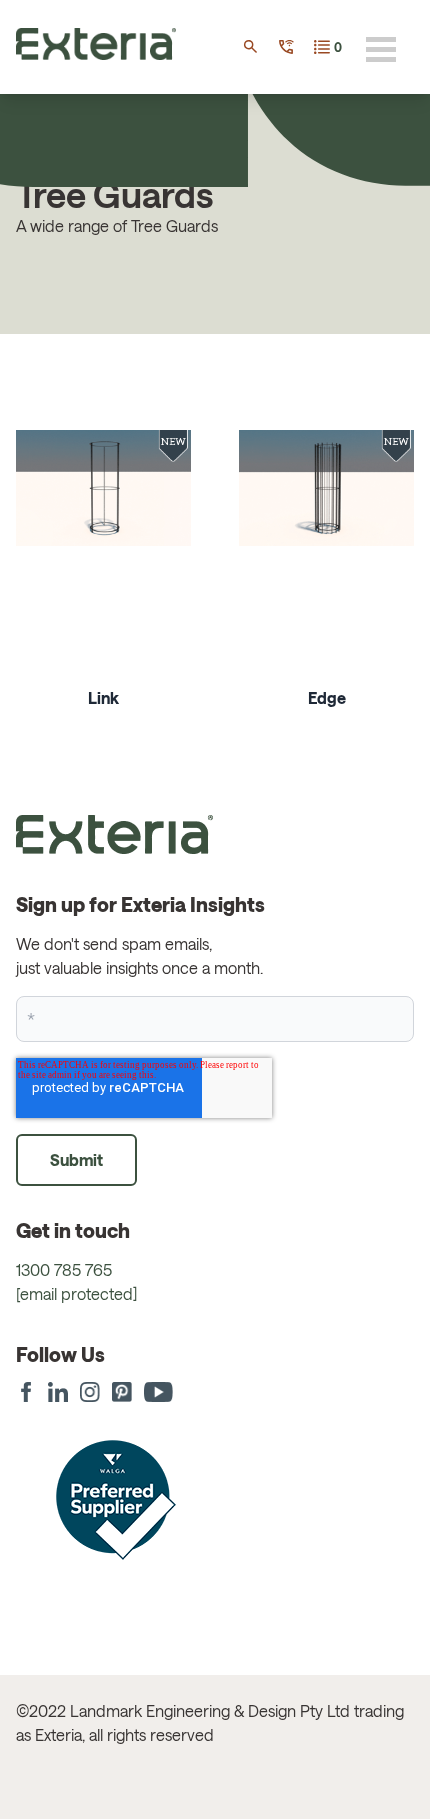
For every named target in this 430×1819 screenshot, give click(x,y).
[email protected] (76, 1293)
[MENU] (381, 49)
